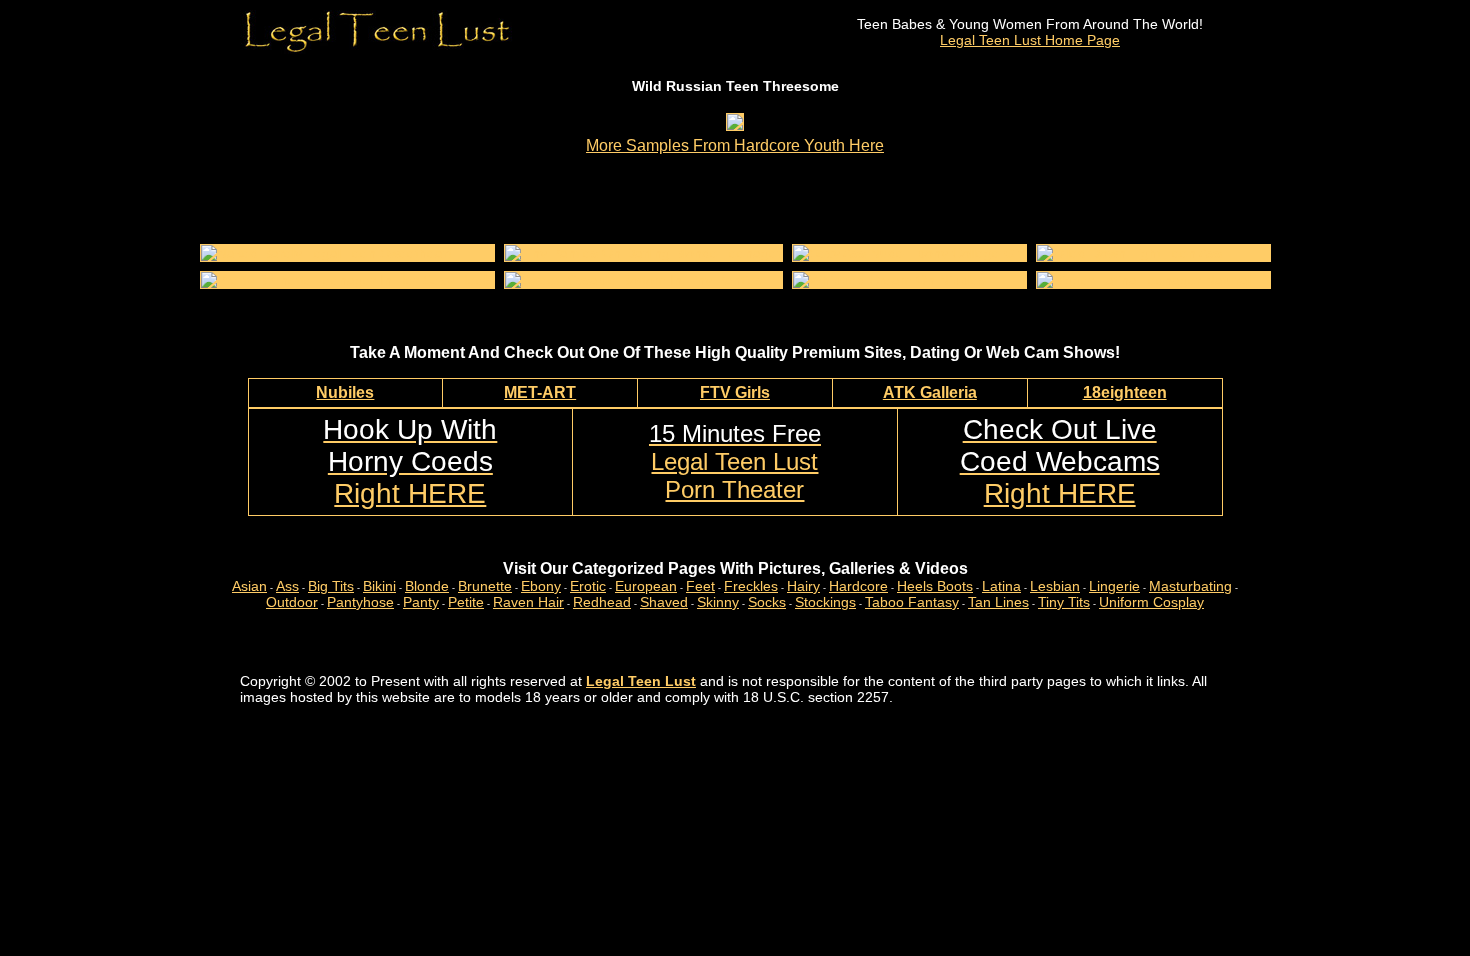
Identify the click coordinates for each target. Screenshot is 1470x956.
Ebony (541, 586)
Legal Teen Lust (641, 681)
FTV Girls (735, 392)
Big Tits (331, 586)
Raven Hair (528, 602)
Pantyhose (360, 602)
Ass (287, 586)
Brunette (485, 586)
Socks (767, 602)
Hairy (803, 586)
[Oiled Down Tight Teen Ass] (1129, 253)
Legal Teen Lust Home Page (1030, 40)
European (646, 586)
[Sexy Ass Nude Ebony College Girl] (909, 253)
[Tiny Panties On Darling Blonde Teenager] (643, 253)
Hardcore (858, 586)
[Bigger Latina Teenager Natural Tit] (1153, 280)
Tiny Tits (1064, 602)
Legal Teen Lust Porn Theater (735, 461)
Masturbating (1190, 586)
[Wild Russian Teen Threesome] (735, 125)
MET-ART (540, 392)
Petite (466, 602)
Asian (249, 586)
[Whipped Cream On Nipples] (889, 280)
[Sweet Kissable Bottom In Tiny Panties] (634, 280)
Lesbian (1055, 586)
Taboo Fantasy (912, 602)
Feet (700, 586)
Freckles (751, 586)
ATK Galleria (930, 392)
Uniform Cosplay (1151, 602)
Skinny (718, 602)
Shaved (664, 602)
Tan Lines (998, 602)
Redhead (602, 602)
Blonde (427, 586)
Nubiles (345, 392)
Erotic (588, 586)
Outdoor (292, 602)
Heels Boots (935, 586)
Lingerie (1114, 586)
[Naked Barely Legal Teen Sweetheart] (326, 253)
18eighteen (1125, 392)
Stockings (825, 602)
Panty (421, 602)
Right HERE (410, 461)
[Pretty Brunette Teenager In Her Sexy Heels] (347, 280)
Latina (1001, 586)
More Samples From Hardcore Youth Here (735, 145)
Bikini (379, 586)
